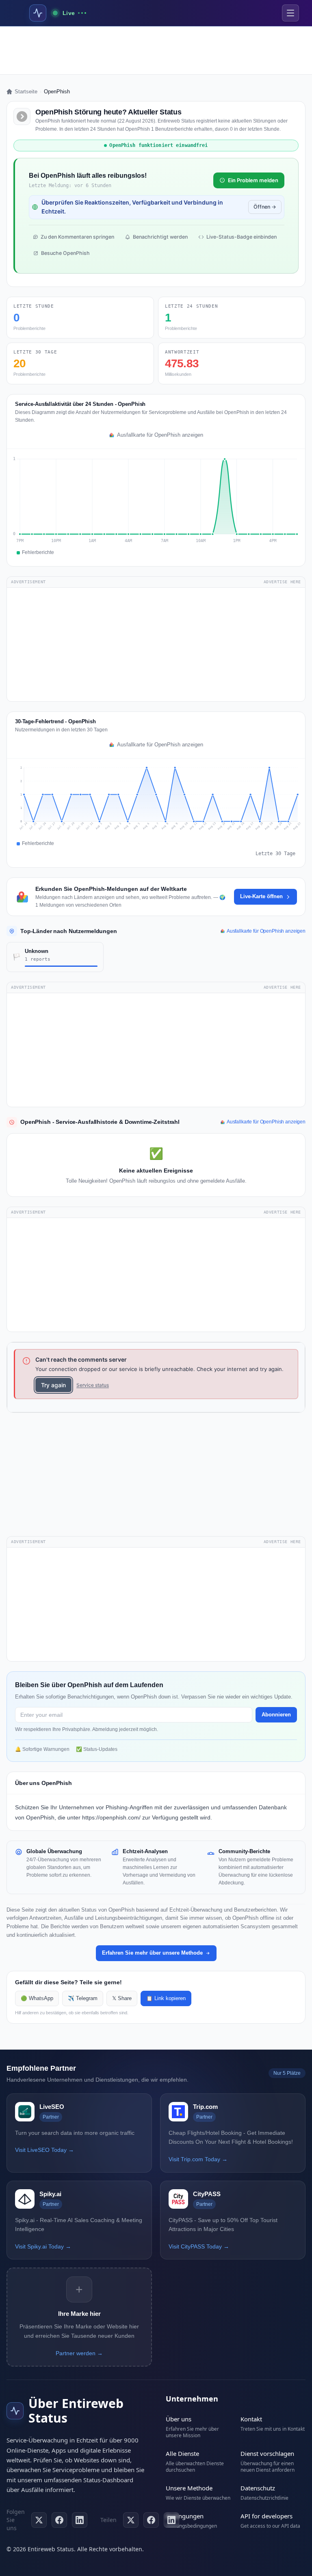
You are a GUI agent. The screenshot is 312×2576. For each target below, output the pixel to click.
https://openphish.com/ (111, 1817)
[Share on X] (131, 2520)
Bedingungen (185, 2516)
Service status (93, 1385)
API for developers (266, 2516)
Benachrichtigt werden (160, 237)
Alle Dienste (182, 2453)
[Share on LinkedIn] (171, 2520)
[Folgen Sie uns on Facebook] (59, 2520)
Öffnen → (265, 207)
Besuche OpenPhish (65, 253)
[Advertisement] (156, 50)
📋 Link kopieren (166, 1998)
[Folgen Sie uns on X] (39, 2520)
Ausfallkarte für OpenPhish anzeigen (160, 435)
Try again (53, 1385)
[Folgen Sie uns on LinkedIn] (80, 2520)
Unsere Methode (189, 2488)
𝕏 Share (122, 1998)
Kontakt (251, 2419)
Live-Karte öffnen (261, 896)
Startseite (26, 92)
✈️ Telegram (83, 1998)
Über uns (179, 2419)
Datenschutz (258, 2488)
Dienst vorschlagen (267, 2453)
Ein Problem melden (253, 180)
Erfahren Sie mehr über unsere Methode (152, 1953)
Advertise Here (282, 582)
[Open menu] (290, 13)
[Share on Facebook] (151, 2520)
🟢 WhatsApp (37, 1998)
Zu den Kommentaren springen (77, 237)
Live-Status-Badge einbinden (242, 237)
